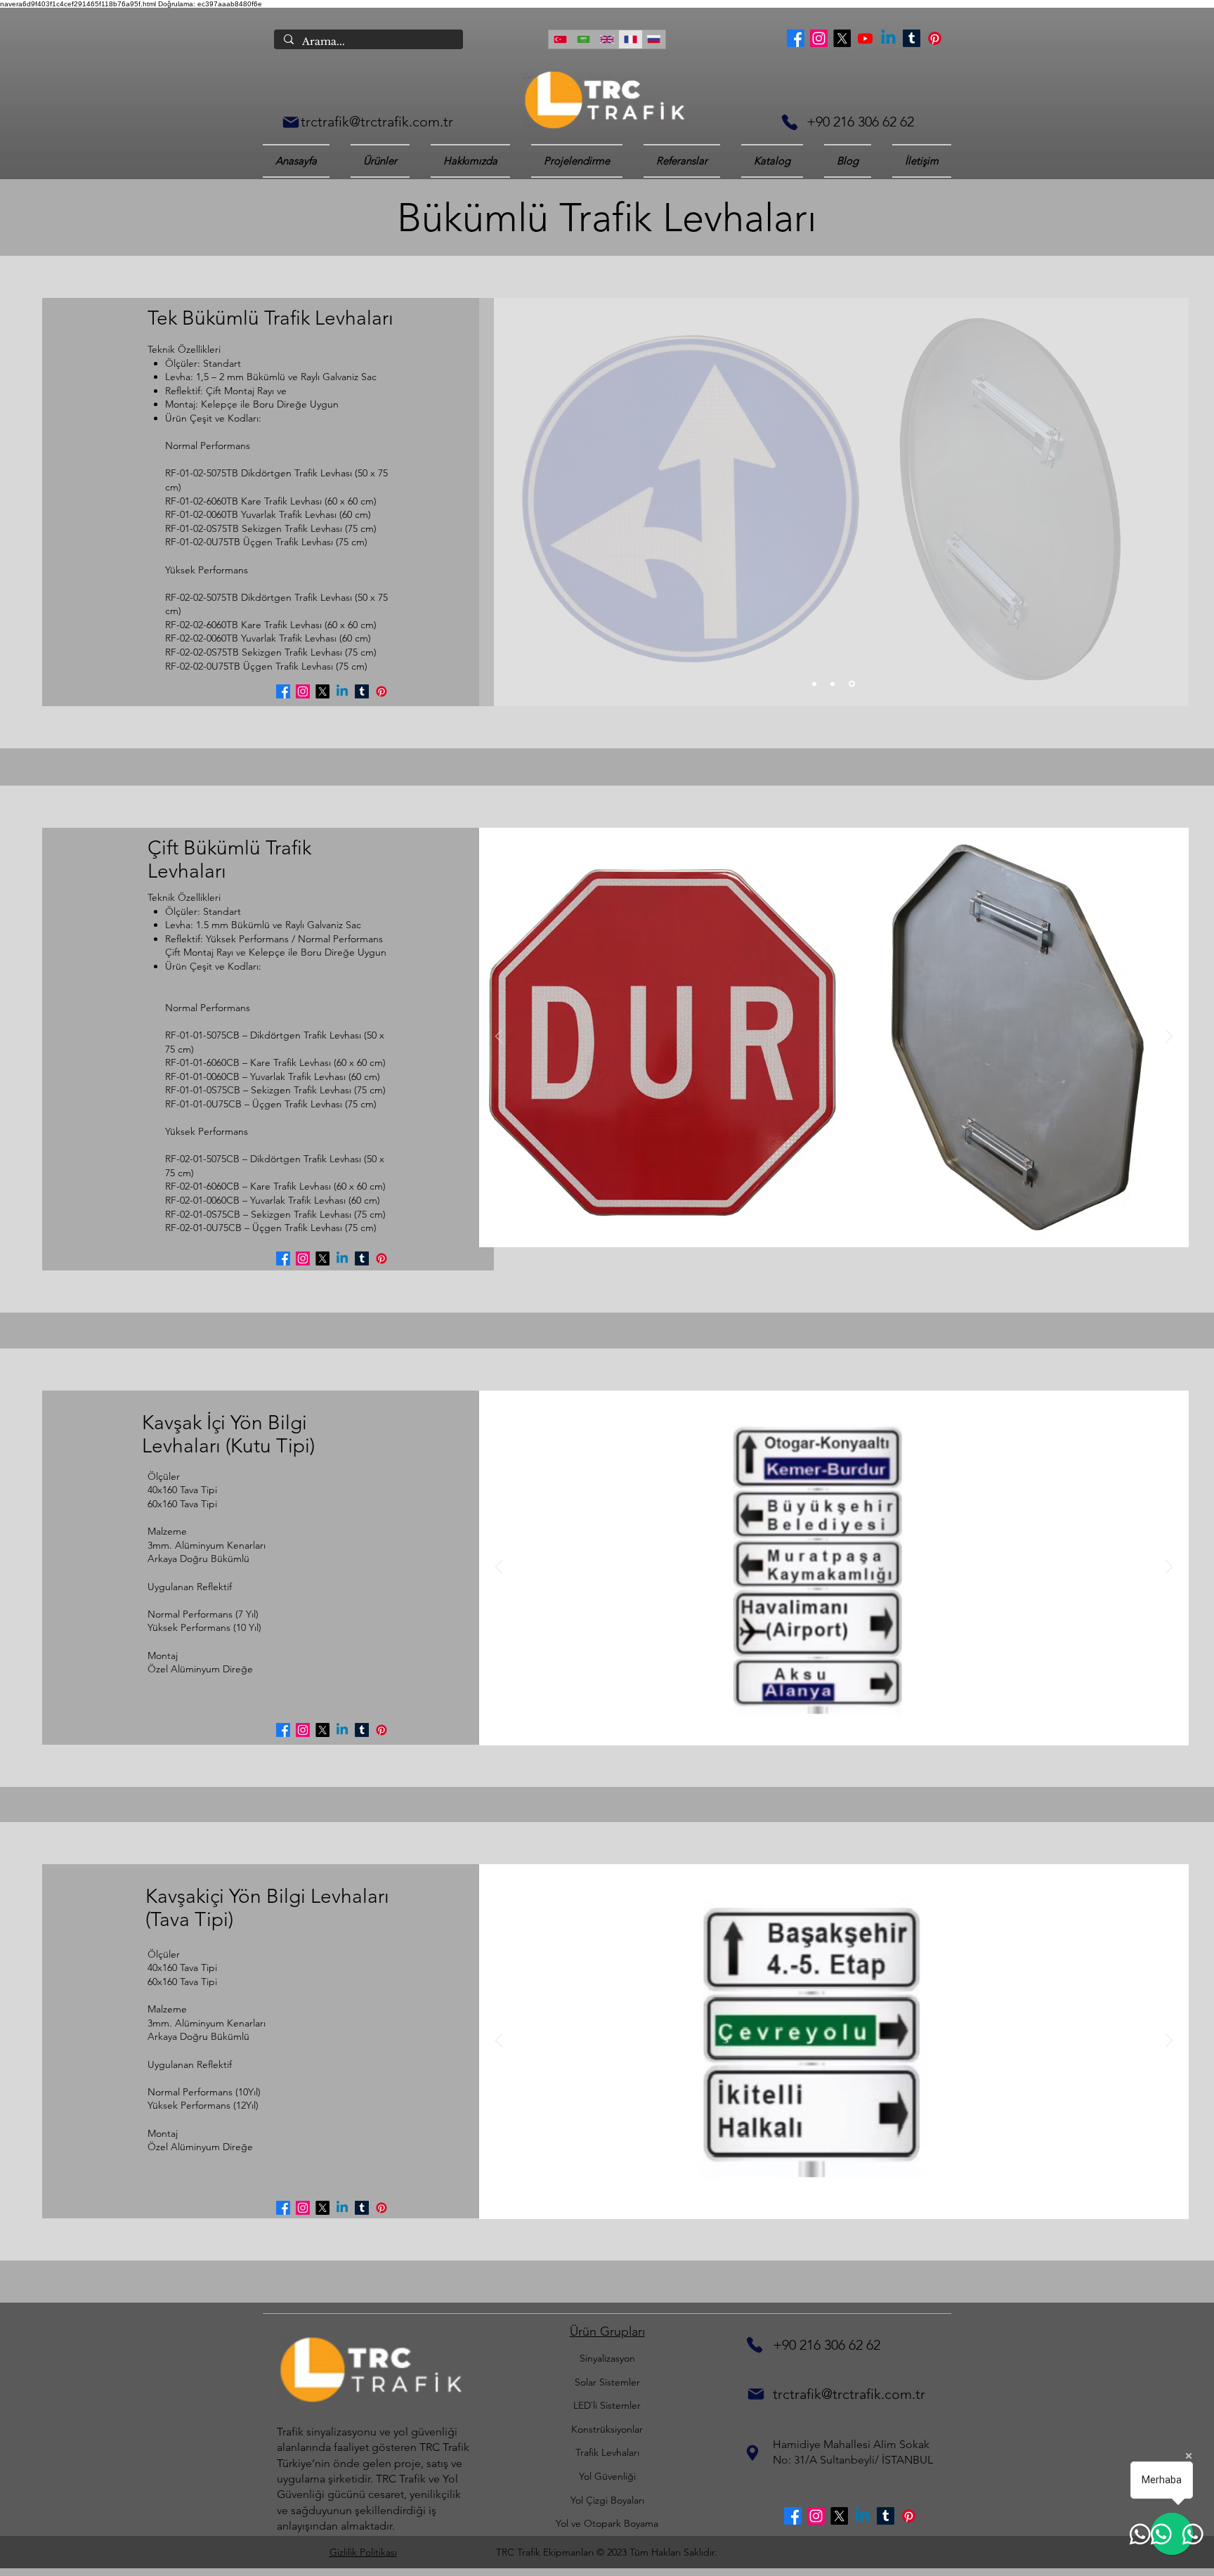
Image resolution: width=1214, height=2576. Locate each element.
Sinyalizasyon (607, 2358)
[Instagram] (819, 38)
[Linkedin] (888, 38)
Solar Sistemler (607, 2382)
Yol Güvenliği (607, 2476)
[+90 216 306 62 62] (790, 122)
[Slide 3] (852, 684)
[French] (630, 39)
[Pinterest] (935, 38)
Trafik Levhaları (607, 2452)
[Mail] (291, 122)
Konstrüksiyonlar (607, 2429)
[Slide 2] (833, 684)
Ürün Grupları (607, 2331)
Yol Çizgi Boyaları (607, 2500)
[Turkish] (560, 39)
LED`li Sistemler (607, 2405)
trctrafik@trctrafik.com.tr (377, 122)
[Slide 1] (814, 684)
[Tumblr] (912, 38)
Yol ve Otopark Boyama (607, 2523)
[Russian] (654, 39)
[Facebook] (796, 38)
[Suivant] (1169, 502)
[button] (772, 161)
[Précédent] (499, 502)
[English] (607, 39)
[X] (842, 38)
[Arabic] (583, 39)
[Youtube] (865, 38)
